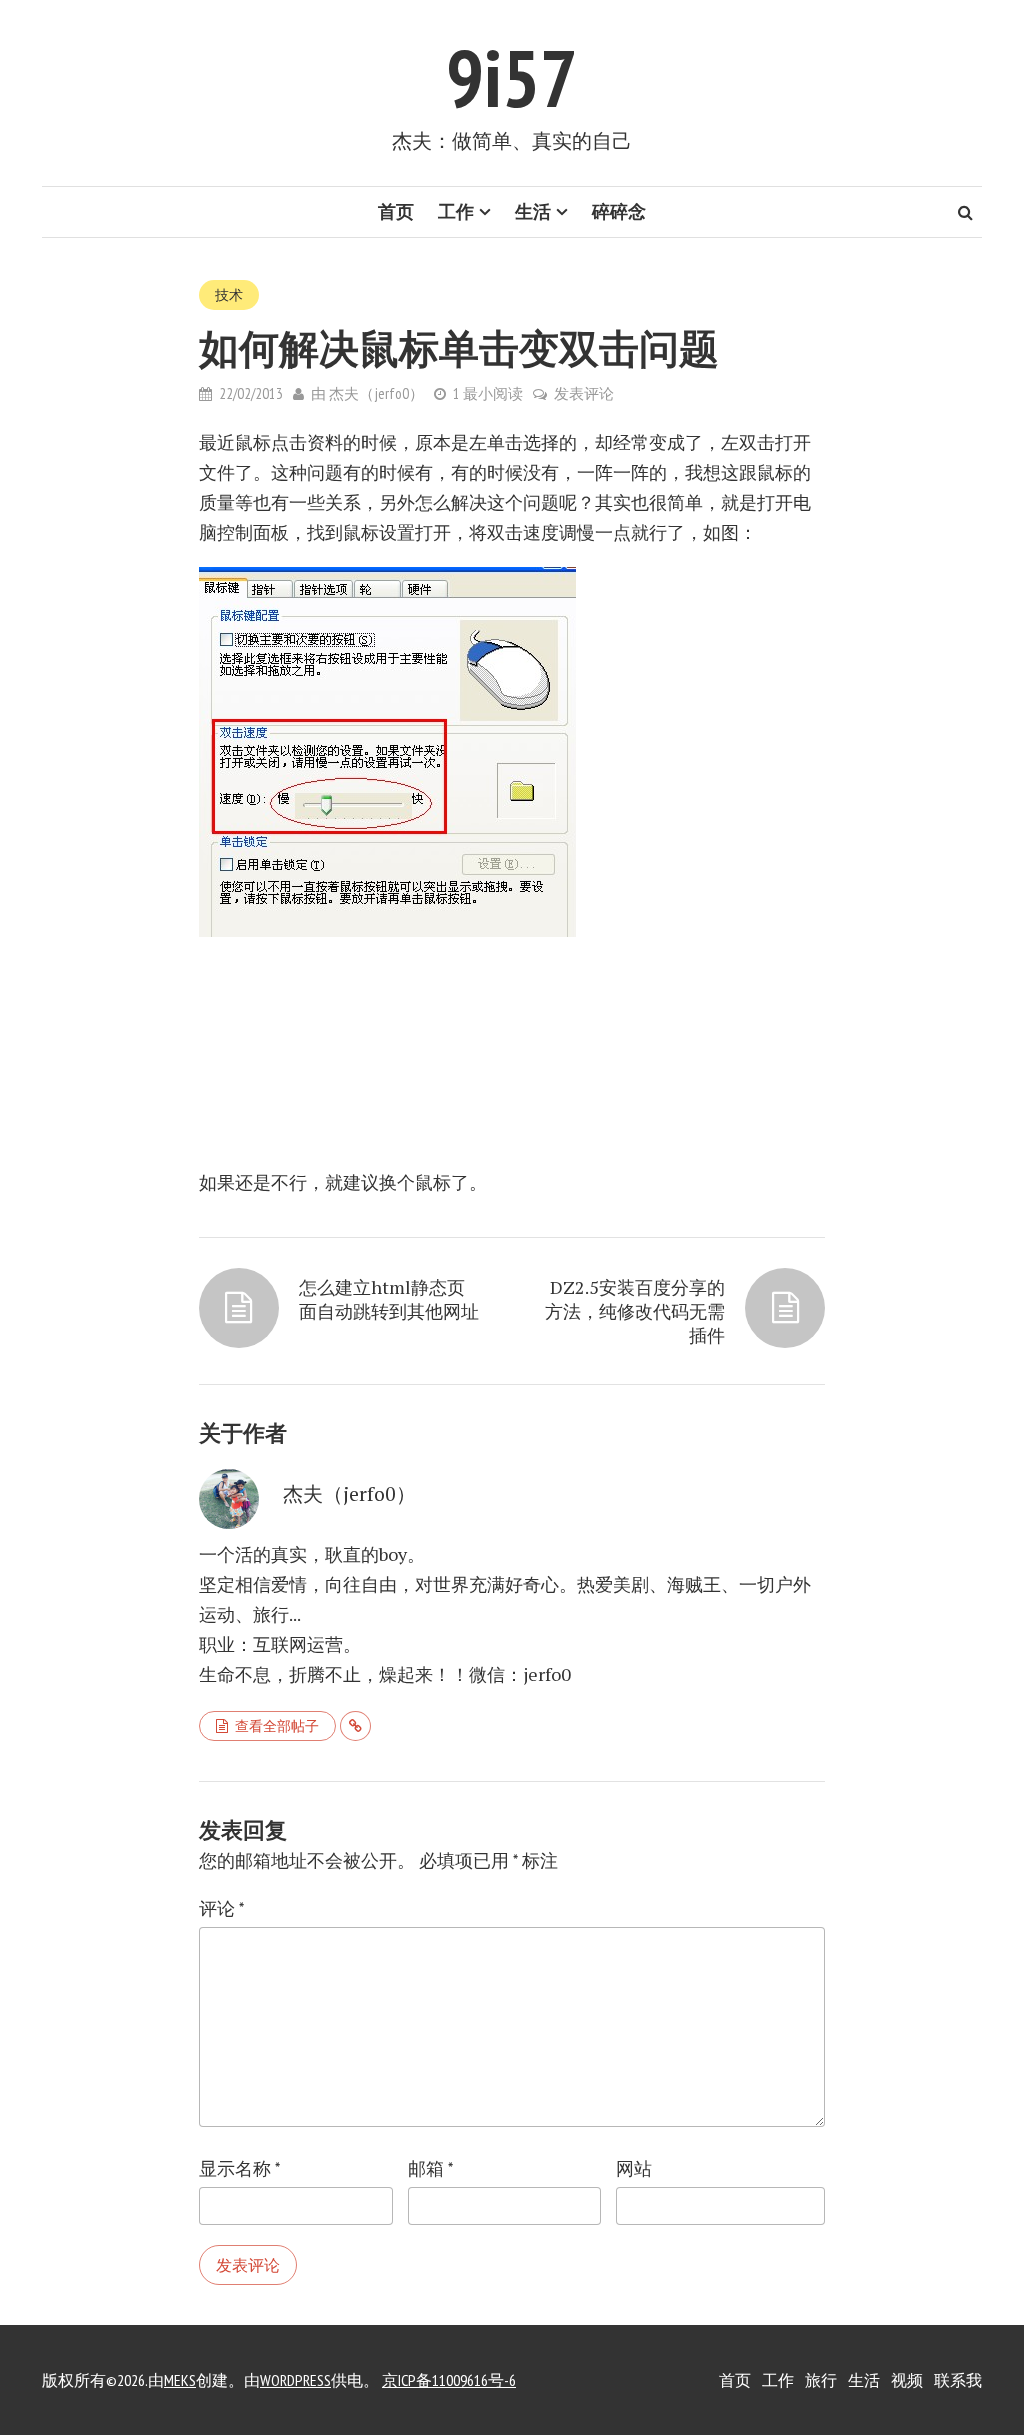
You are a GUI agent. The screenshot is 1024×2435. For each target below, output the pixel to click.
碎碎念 (619, 211)
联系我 (958, 2380)
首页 (396, 211)
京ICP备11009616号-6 (449, 2380)
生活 (533, 211)
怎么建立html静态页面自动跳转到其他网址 (389, 1299)
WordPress (295, 2380)
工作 (456, 211)
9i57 (512, 77)
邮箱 (430, 2168)
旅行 (821, 2380)
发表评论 (584, 393)
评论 (221, 1908)
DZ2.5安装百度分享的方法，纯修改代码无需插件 (635, 1311)
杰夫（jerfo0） (376, 393)
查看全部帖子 (277, 1726)
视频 (907, 2380)
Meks (180, 2380)
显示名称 (239, 2168)
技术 (229, 295)
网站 (634, 2168)
